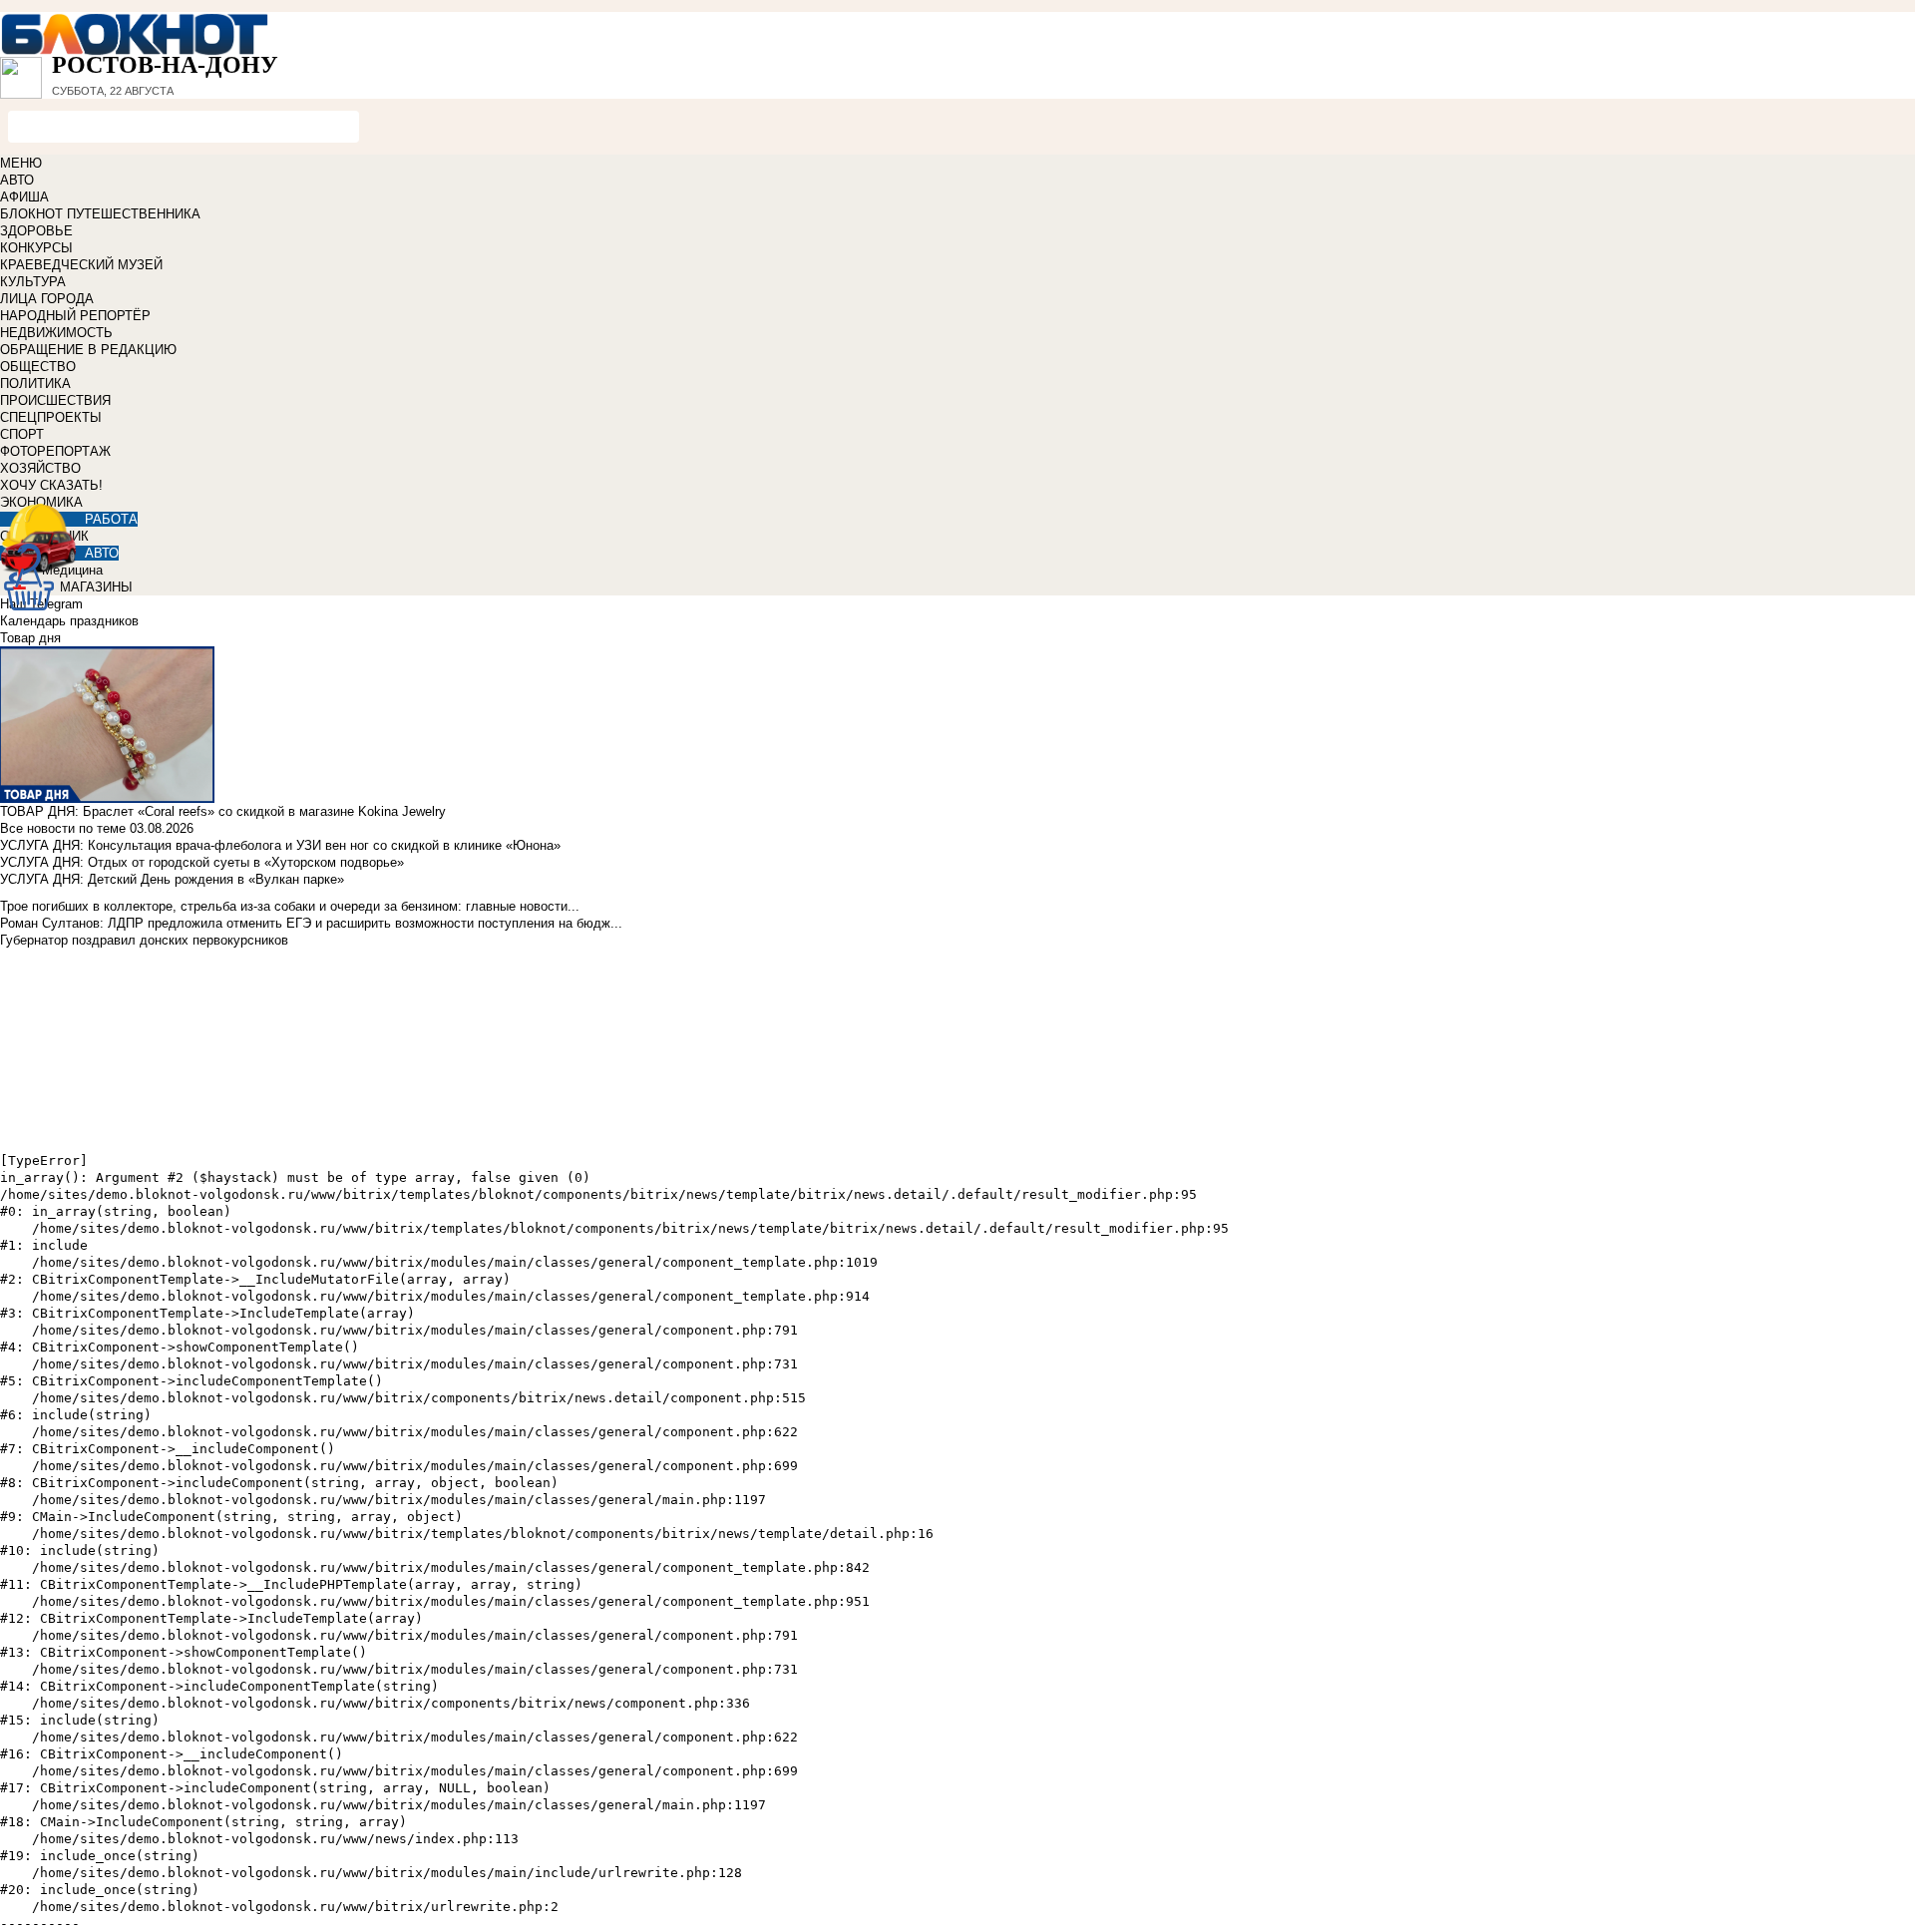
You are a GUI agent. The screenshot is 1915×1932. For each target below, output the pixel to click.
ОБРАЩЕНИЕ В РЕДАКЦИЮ (88, 350)
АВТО (17, 180)
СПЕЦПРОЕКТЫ (51, 417)
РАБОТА (111, 519)
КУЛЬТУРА (33, 282)
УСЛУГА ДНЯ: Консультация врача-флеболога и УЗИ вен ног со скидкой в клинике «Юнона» (280, 845)
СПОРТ (22, 434)
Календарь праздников (69, 621)
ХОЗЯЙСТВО (40, 468)
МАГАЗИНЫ (96, 587)
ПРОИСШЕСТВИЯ (55, 400)
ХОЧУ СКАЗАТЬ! (51, 485)
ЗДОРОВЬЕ (36, 231)
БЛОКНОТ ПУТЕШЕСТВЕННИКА (100, 214)
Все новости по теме (63, 828)
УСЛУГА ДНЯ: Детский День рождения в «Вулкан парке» (172, 879)
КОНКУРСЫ (36, 248)
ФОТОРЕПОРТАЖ (55, 451)
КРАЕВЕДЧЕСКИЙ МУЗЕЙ (81, 265)
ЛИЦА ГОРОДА (47, 299)
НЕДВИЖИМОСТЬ (56, 333)
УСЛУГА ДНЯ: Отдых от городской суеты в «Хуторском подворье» (202, 862)
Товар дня (30, 638)
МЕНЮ (21, 163)
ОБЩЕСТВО (38, 367)
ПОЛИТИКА (35, 384)
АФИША (24, 197)
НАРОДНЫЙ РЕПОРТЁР (75, 316)
